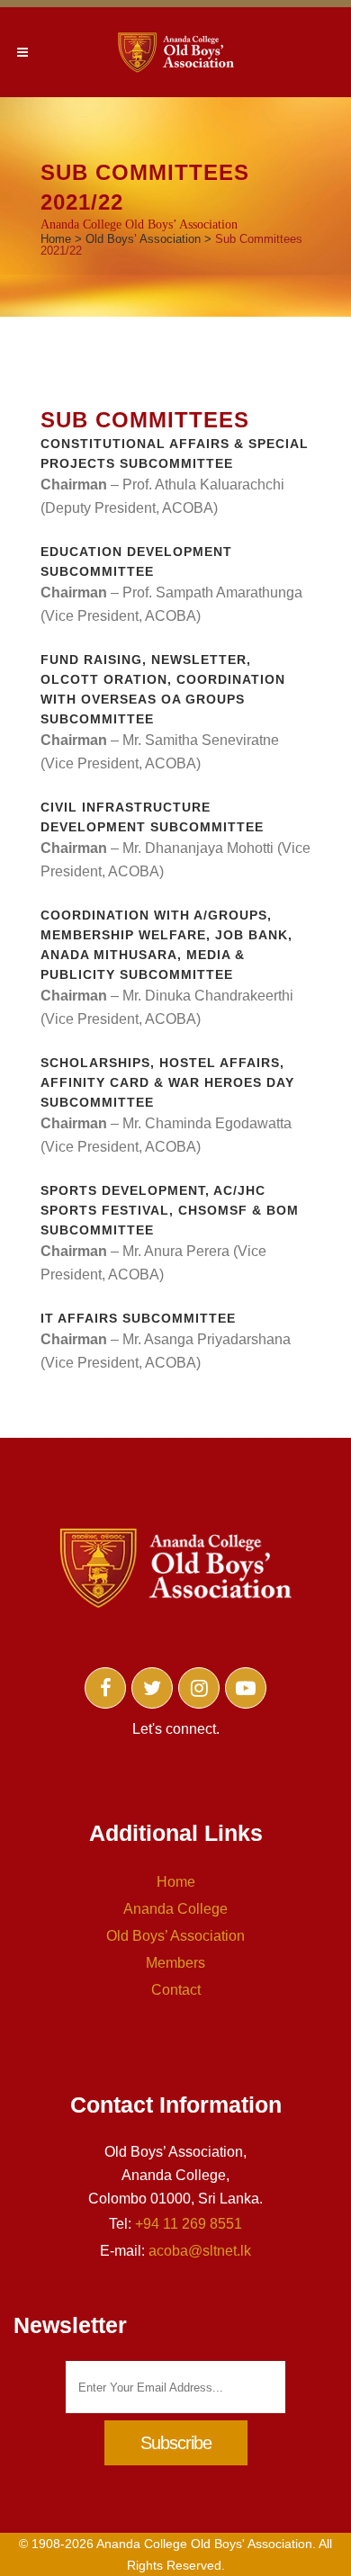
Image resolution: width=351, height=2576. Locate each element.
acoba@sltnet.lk (200, 2251)
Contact (176, 1990)
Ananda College (175, 1909)
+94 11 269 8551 (189, 2224)
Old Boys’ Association (143, 239)
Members (175, 1963)
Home (56, 239)
